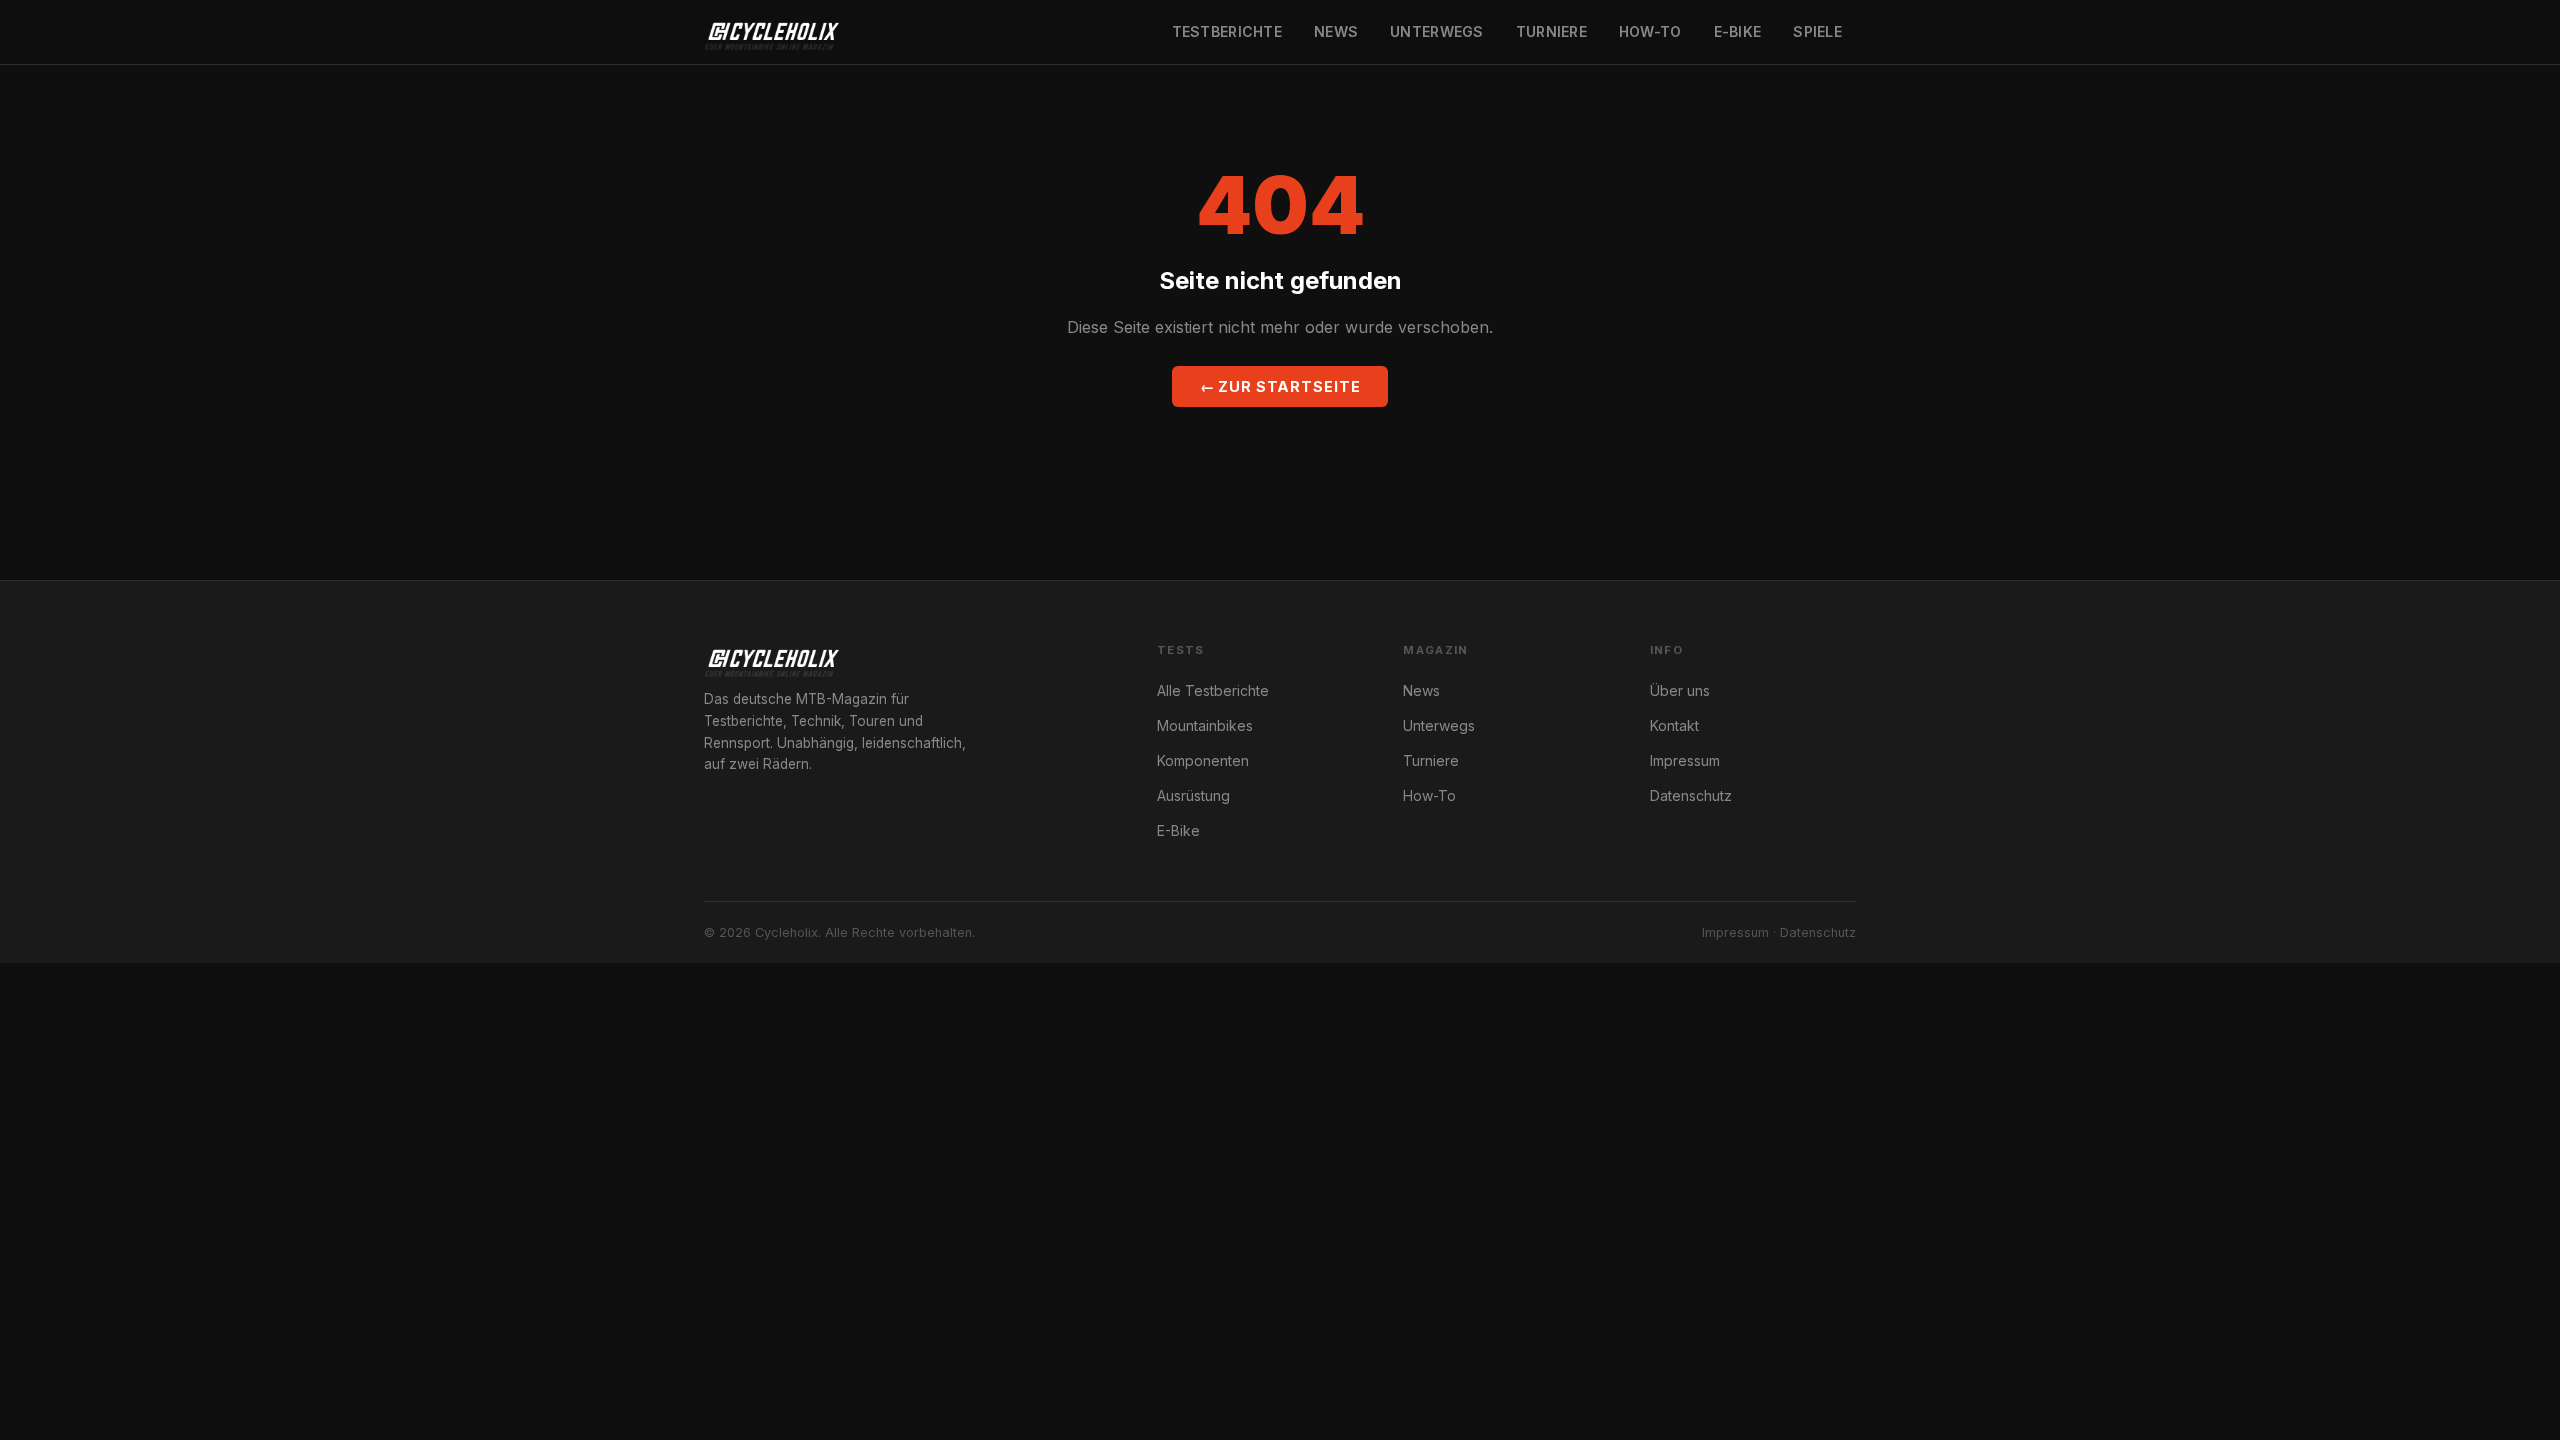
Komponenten (1203, 760)
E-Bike (1738, 31)
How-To (1650, 31)
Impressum (1685, 760)
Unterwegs (1437, 31)
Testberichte (1227, 31)
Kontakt (1674, 725)
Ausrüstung (1193, 795)
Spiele (1817, 31)
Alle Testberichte (1213, 690)
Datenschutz (1691, 795)
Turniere (1551, 31)
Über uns (1680, 690)
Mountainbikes (1205, 725)
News (1336, 31)
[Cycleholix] (771, 32)
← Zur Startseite (1280, 386)
